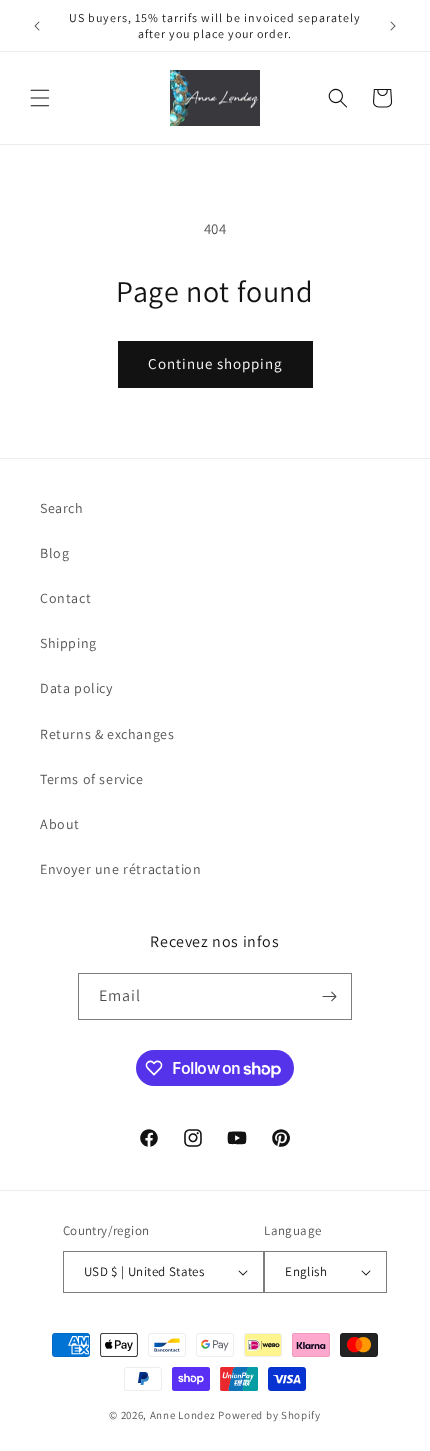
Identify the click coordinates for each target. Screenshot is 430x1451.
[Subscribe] (329, 996)
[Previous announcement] (37, 26)
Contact (65, 598)
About (60, 824)
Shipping (68, 643)
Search (62, 508)
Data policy (76, 688)
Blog (54, 553)
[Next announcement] (393, 26)
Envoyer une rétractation (120, 869)
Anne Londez (183, 1415)
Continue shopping (215, 363)
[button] (40, 98)
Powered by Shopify (269, 1415)
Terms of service (92, 779)
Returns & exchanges (107, 734)
